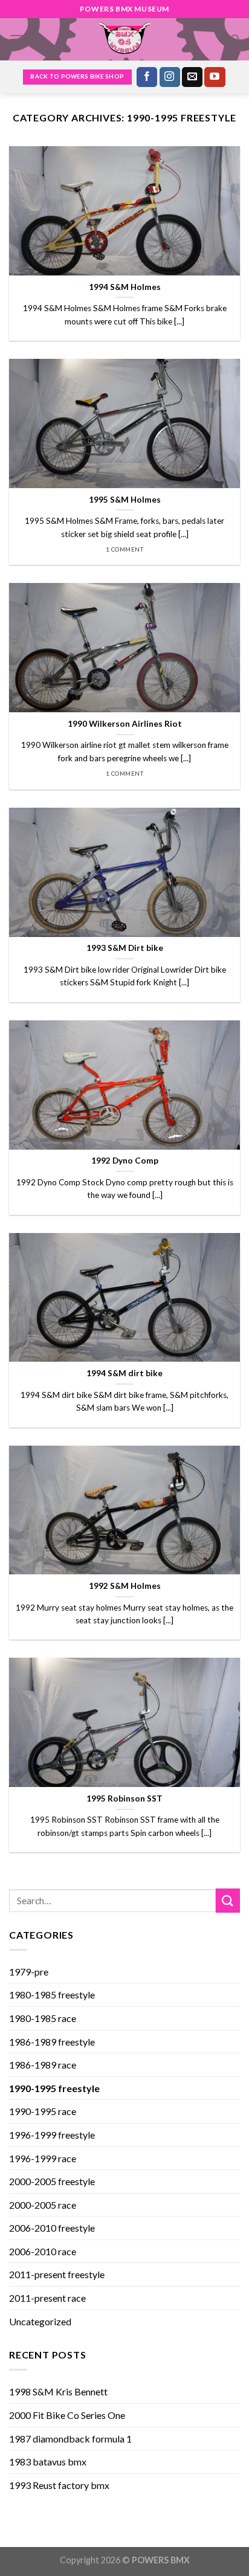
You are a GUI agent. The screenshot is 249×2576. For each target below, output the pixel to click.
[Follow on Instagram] (170, 77)
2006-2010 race (43, 2251)
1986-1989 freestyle (52, 2042)
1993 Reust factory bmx (59, 2485)
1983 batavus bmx (48, 2462)
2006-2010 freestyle (52, 2228)
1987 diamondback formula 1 (70, 2439)
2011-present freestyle (57, 2274)
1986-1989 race (43, 2065)
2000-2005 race (43, 2205)
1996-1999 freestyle (52, 2135)
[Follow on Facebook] (147, 77)
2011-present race (47, 2298)
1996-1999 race (43, 2158)
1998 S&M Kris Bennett (58, 2391)
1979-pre (29, 1972)
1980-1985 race (43, 2018)
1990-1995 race (43, 2111)
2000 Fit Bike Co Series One (67, 2415)
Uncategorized (40, 2321)
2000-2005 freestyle (52, 2181)
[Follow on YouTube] (215, 77)
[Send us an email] (192, 77)
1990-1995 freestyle (54, 2088)
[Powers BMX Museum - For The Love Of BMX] (124, 39)
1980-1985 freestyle (52, 1995)
